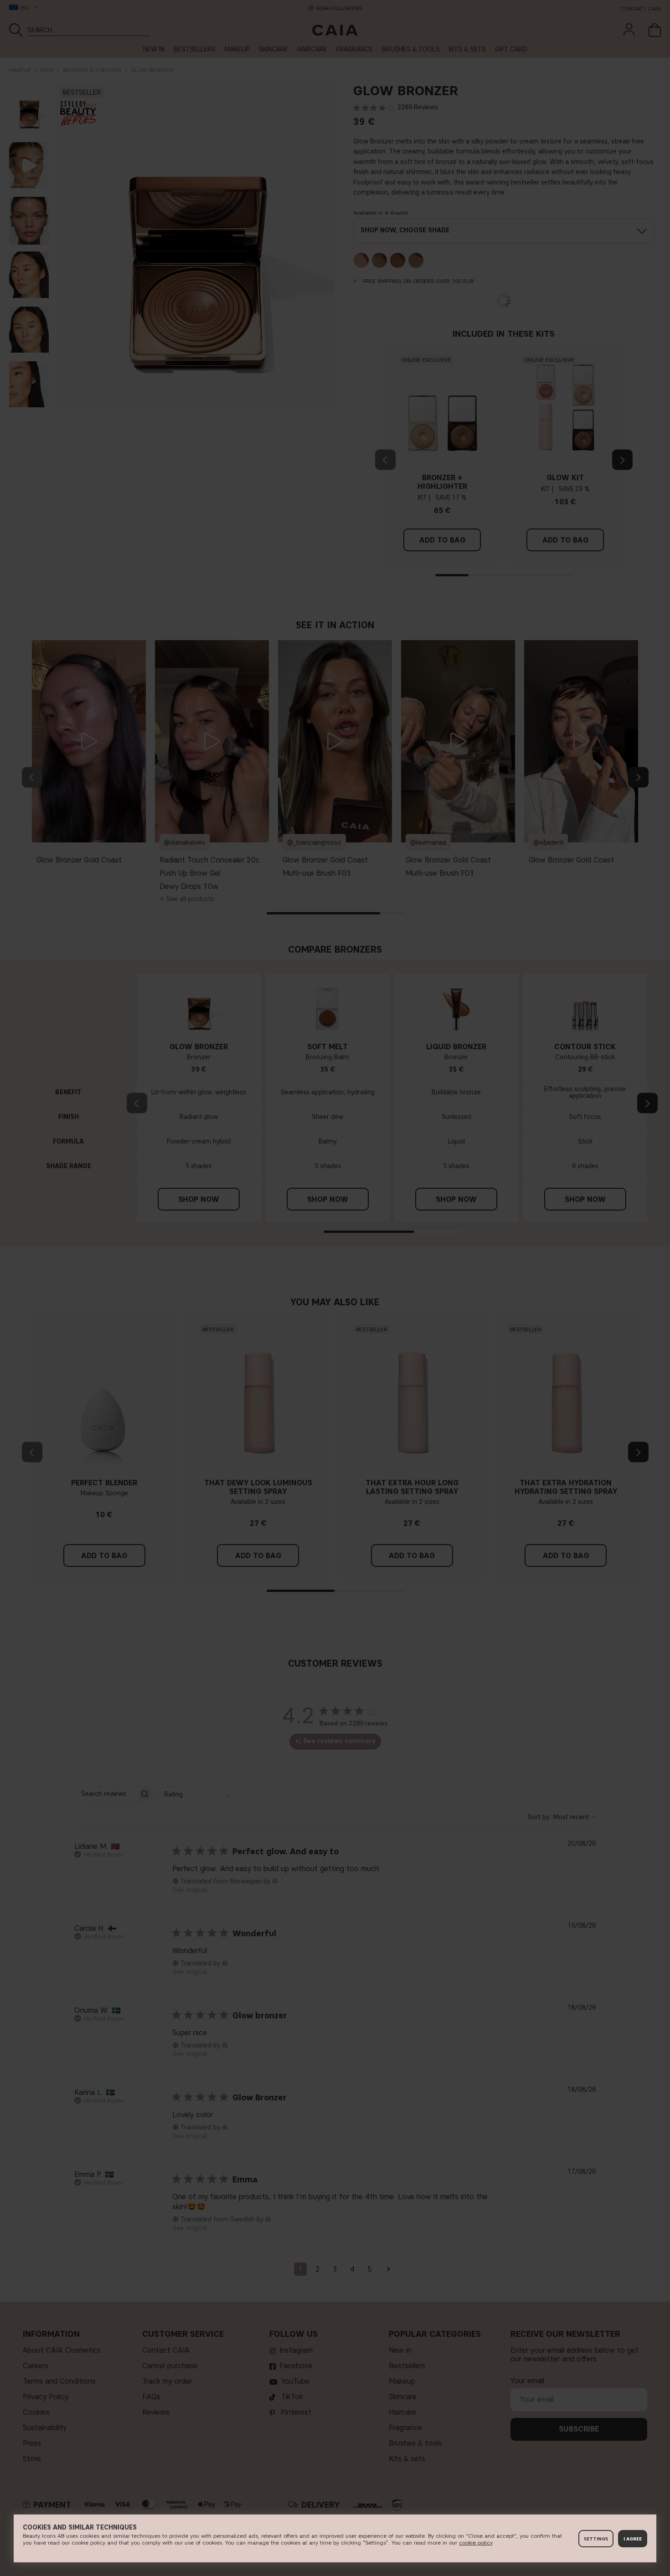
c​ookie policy (476, 2543)
